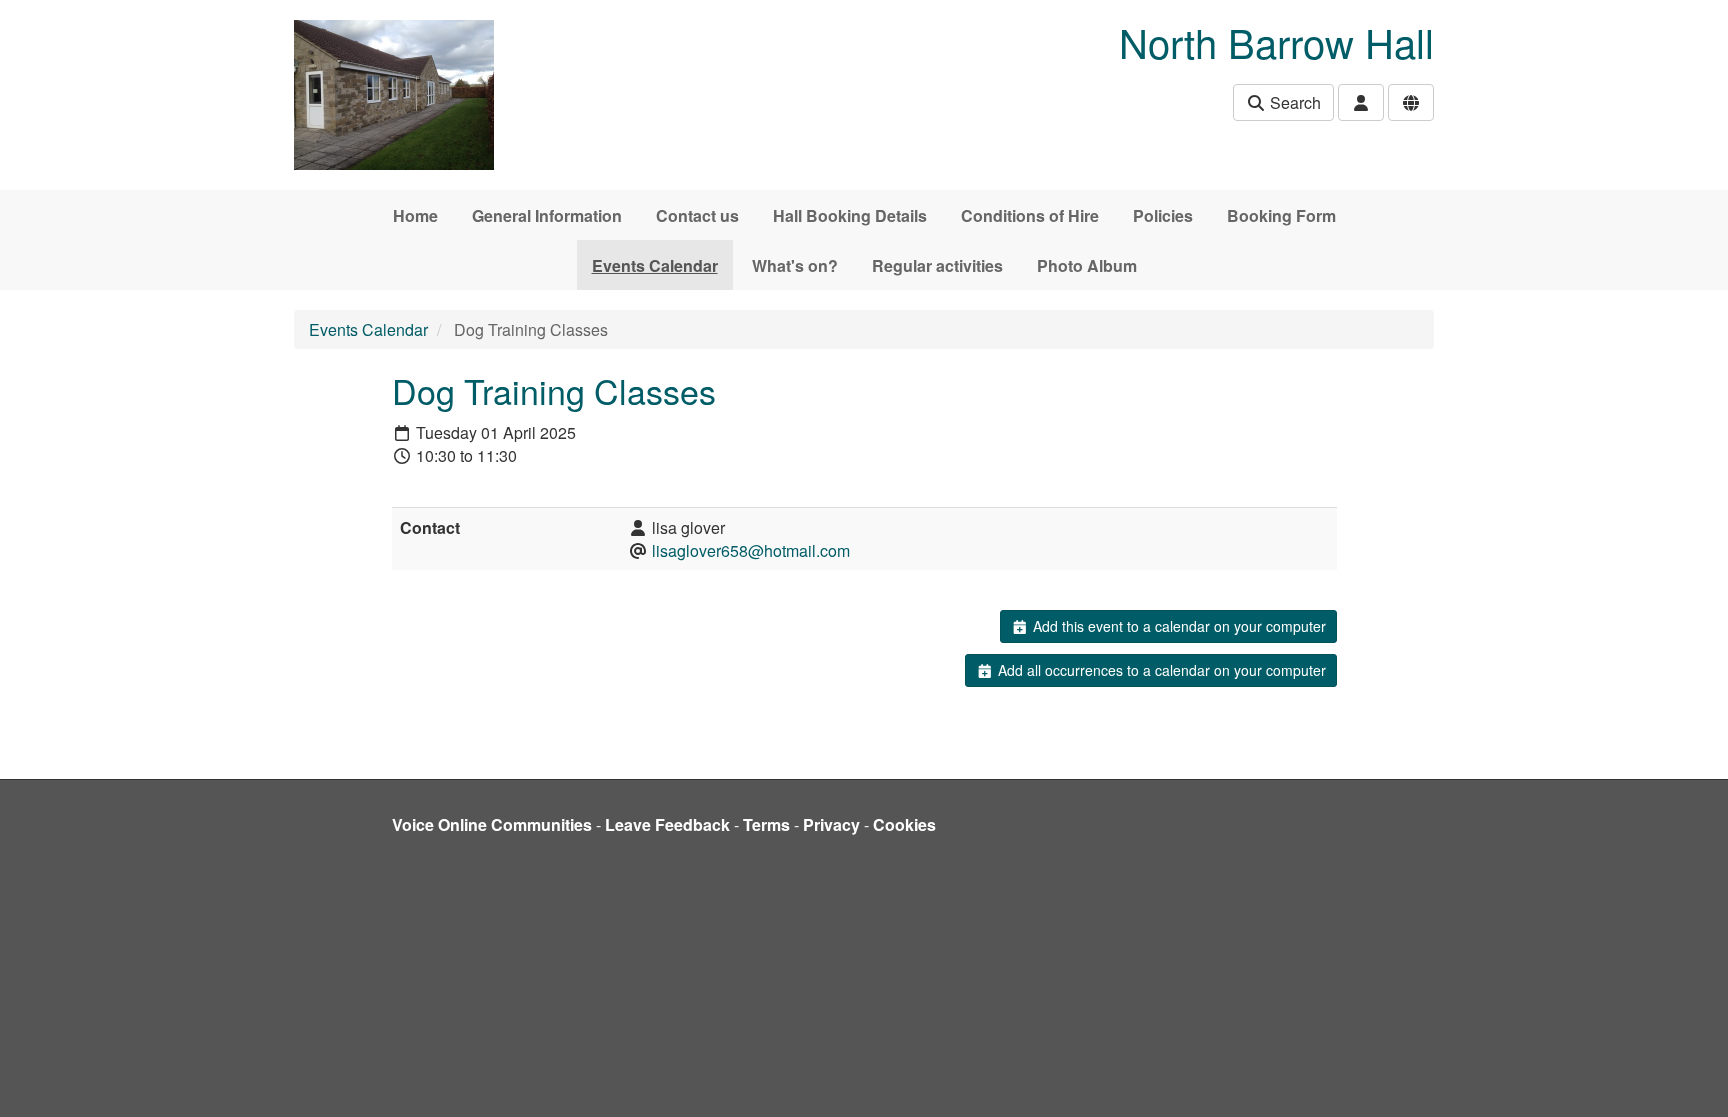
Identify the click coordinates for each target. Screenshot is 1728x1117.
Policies (1163, 215)
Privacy (831, 824)
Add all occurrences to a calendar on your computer (1160, 670)
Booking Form (1281, 215)
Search (1293, 102)
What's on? (795, 265)
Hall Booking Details (850, 215)
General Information (547, 215)
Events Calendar (655, 265)
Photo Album (1087, 265)
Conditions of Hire (1030, 215)
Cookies (904, 824)
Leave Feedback (667, 824)
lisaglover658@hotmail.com (751, 550)
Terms (766, 824)
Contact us (697, 215)
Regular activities (937, 265)
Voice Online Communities (492, 824)
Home (415, 215)
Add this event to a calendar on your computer (1177, 626)
